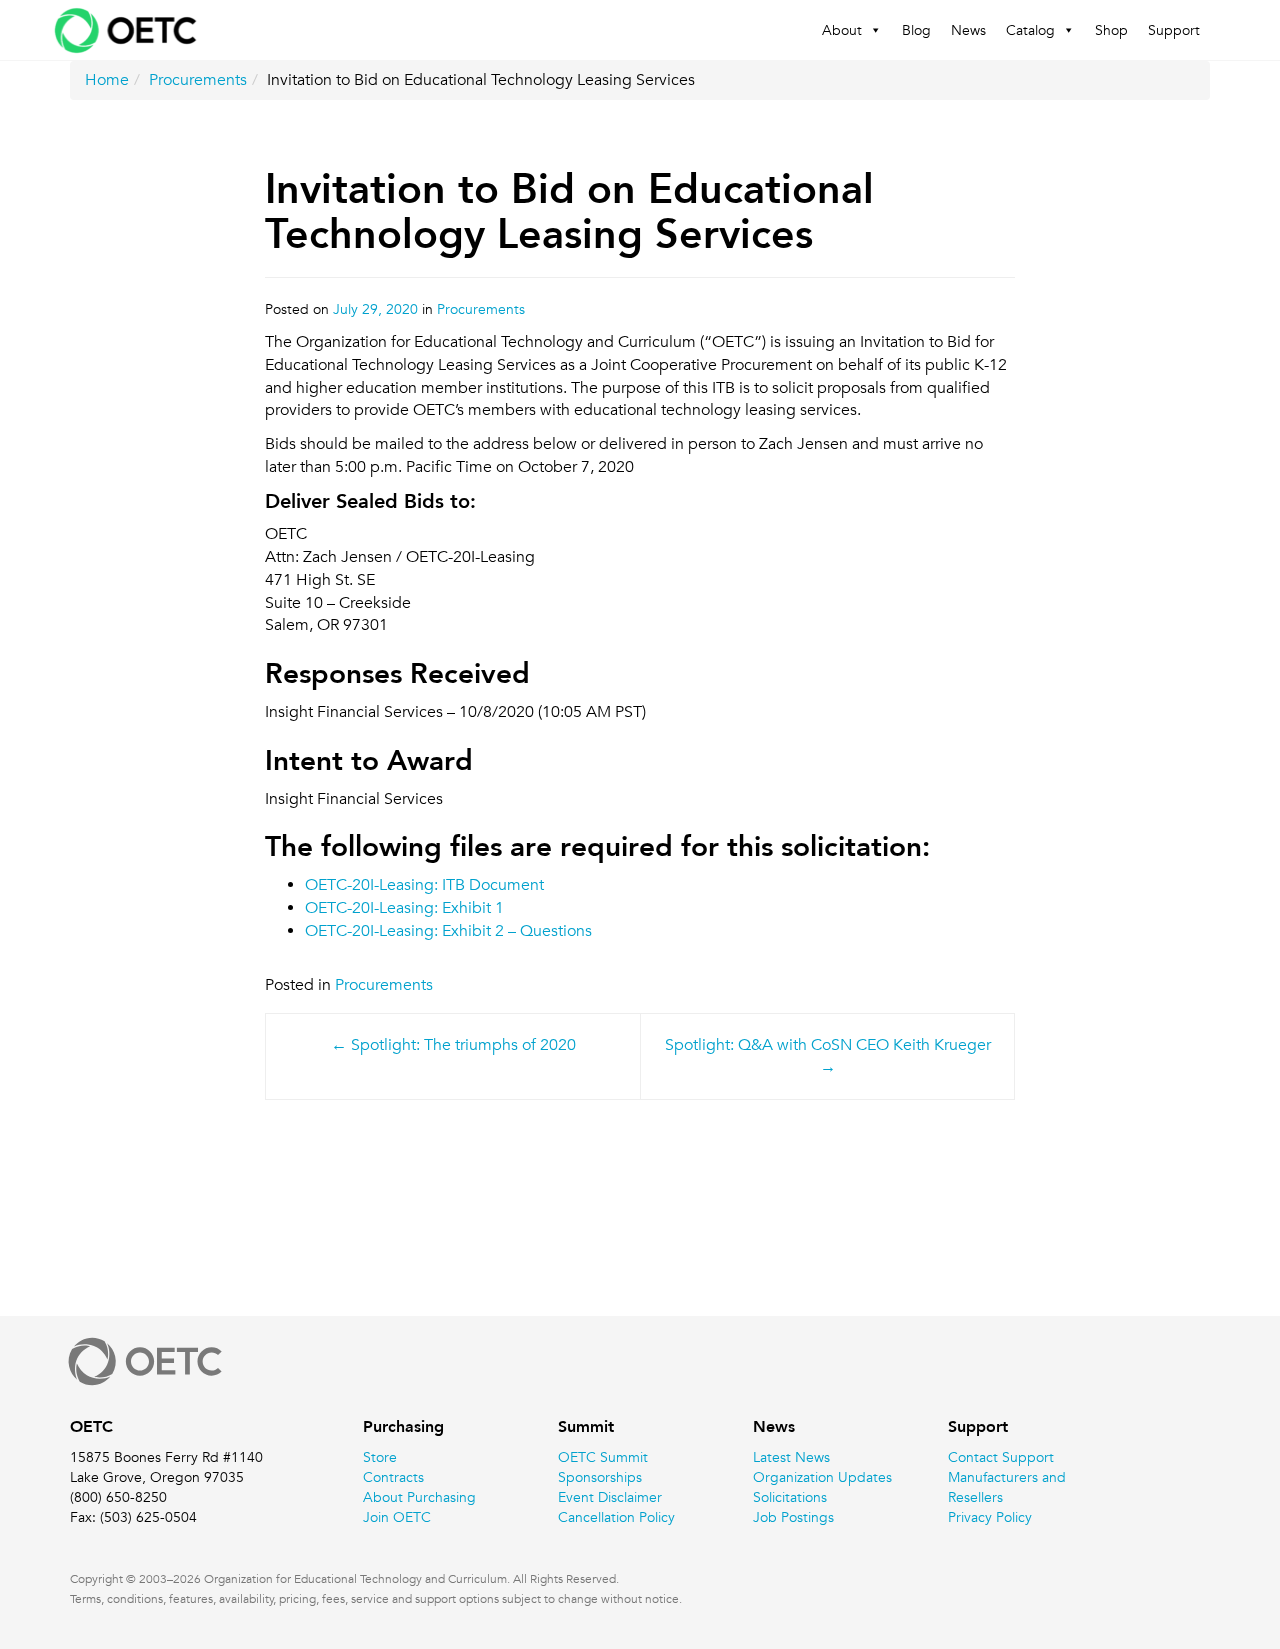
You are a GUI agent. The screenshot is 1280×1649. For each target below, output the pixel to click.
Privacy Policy (990, 1517)
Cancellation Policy (616, 1517)
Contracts (393, 1477)
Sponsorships (600, 1477)
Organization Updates (822, 1477)
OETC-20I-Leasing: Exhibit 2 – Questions (448, 931)
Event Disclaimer (610, 1497)
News (968, 30)
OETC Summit (603, 1457)
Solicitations (790, 1497)
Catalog (1030, 30)
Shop (1111, 30)
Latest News (791, 1457)
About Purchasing (419, 1497)
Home (107, 80)
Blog (916, 30)
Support (1174, 30)
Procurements (198, 80)
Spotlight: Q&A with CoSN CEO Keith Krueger (828, 1045)
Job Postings (793, 1517)
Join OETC (397, 1517)
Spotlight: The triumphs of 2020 (463, 1045)
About (842, 30)
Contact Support (1001, 1457)
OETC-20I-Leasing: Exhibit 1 (404, 908)
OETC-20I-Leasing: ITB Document (424, 885)
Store (380, 1457)
